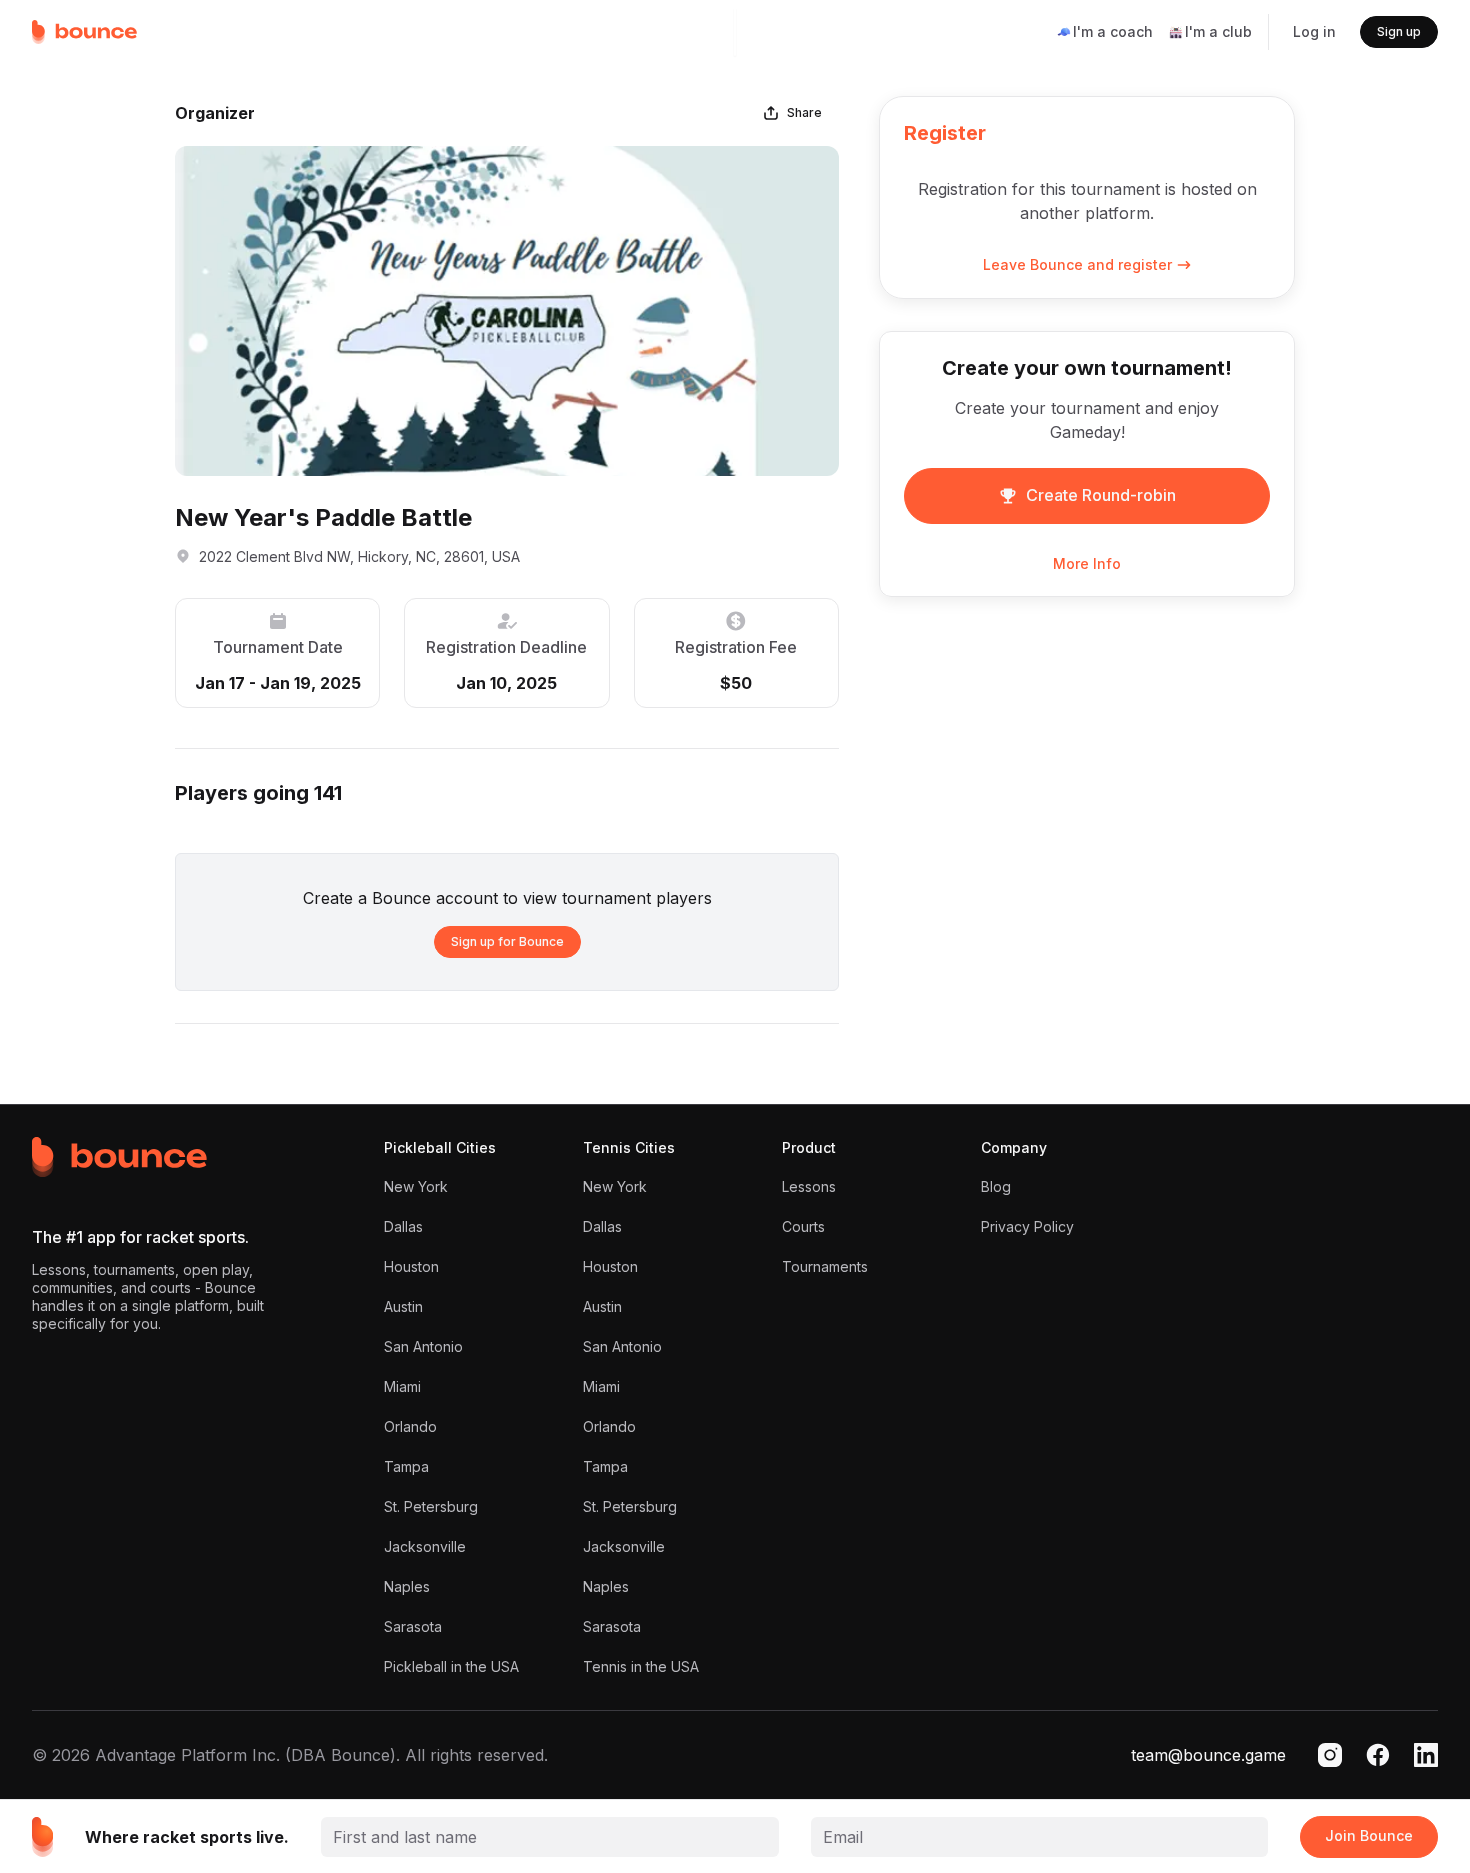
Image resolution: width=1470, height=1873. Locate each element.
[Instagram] (1330, 1755)
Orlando (410, 1426)
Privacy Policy (1027, 1226)
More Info (1087, 564)
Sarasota (413, 1626)
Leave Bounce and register (1077, 265)
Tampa (406, 1466)
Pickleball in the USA (451, 1666)
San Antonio (423, 1346)
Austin (403, 1306)
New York (416, 1186)
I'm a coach (1113, 31)
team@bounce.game (1208, 1755)
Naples (407, 1586)
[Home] (85, 32)
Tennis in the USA (641, 1666)
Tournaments (825, 1266)
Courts (803, 1226)
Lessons (809, 1186)
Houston (411, 1266)
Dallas (403, 1226)
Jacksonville (425, 1546)
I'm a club (1218, 31)
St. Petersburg (431, 1506)
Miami (402, 1386)
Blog (996, 1186)
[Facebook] (1378, 1755)
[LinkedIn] (1426, 1755)
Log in (1314, 31)
